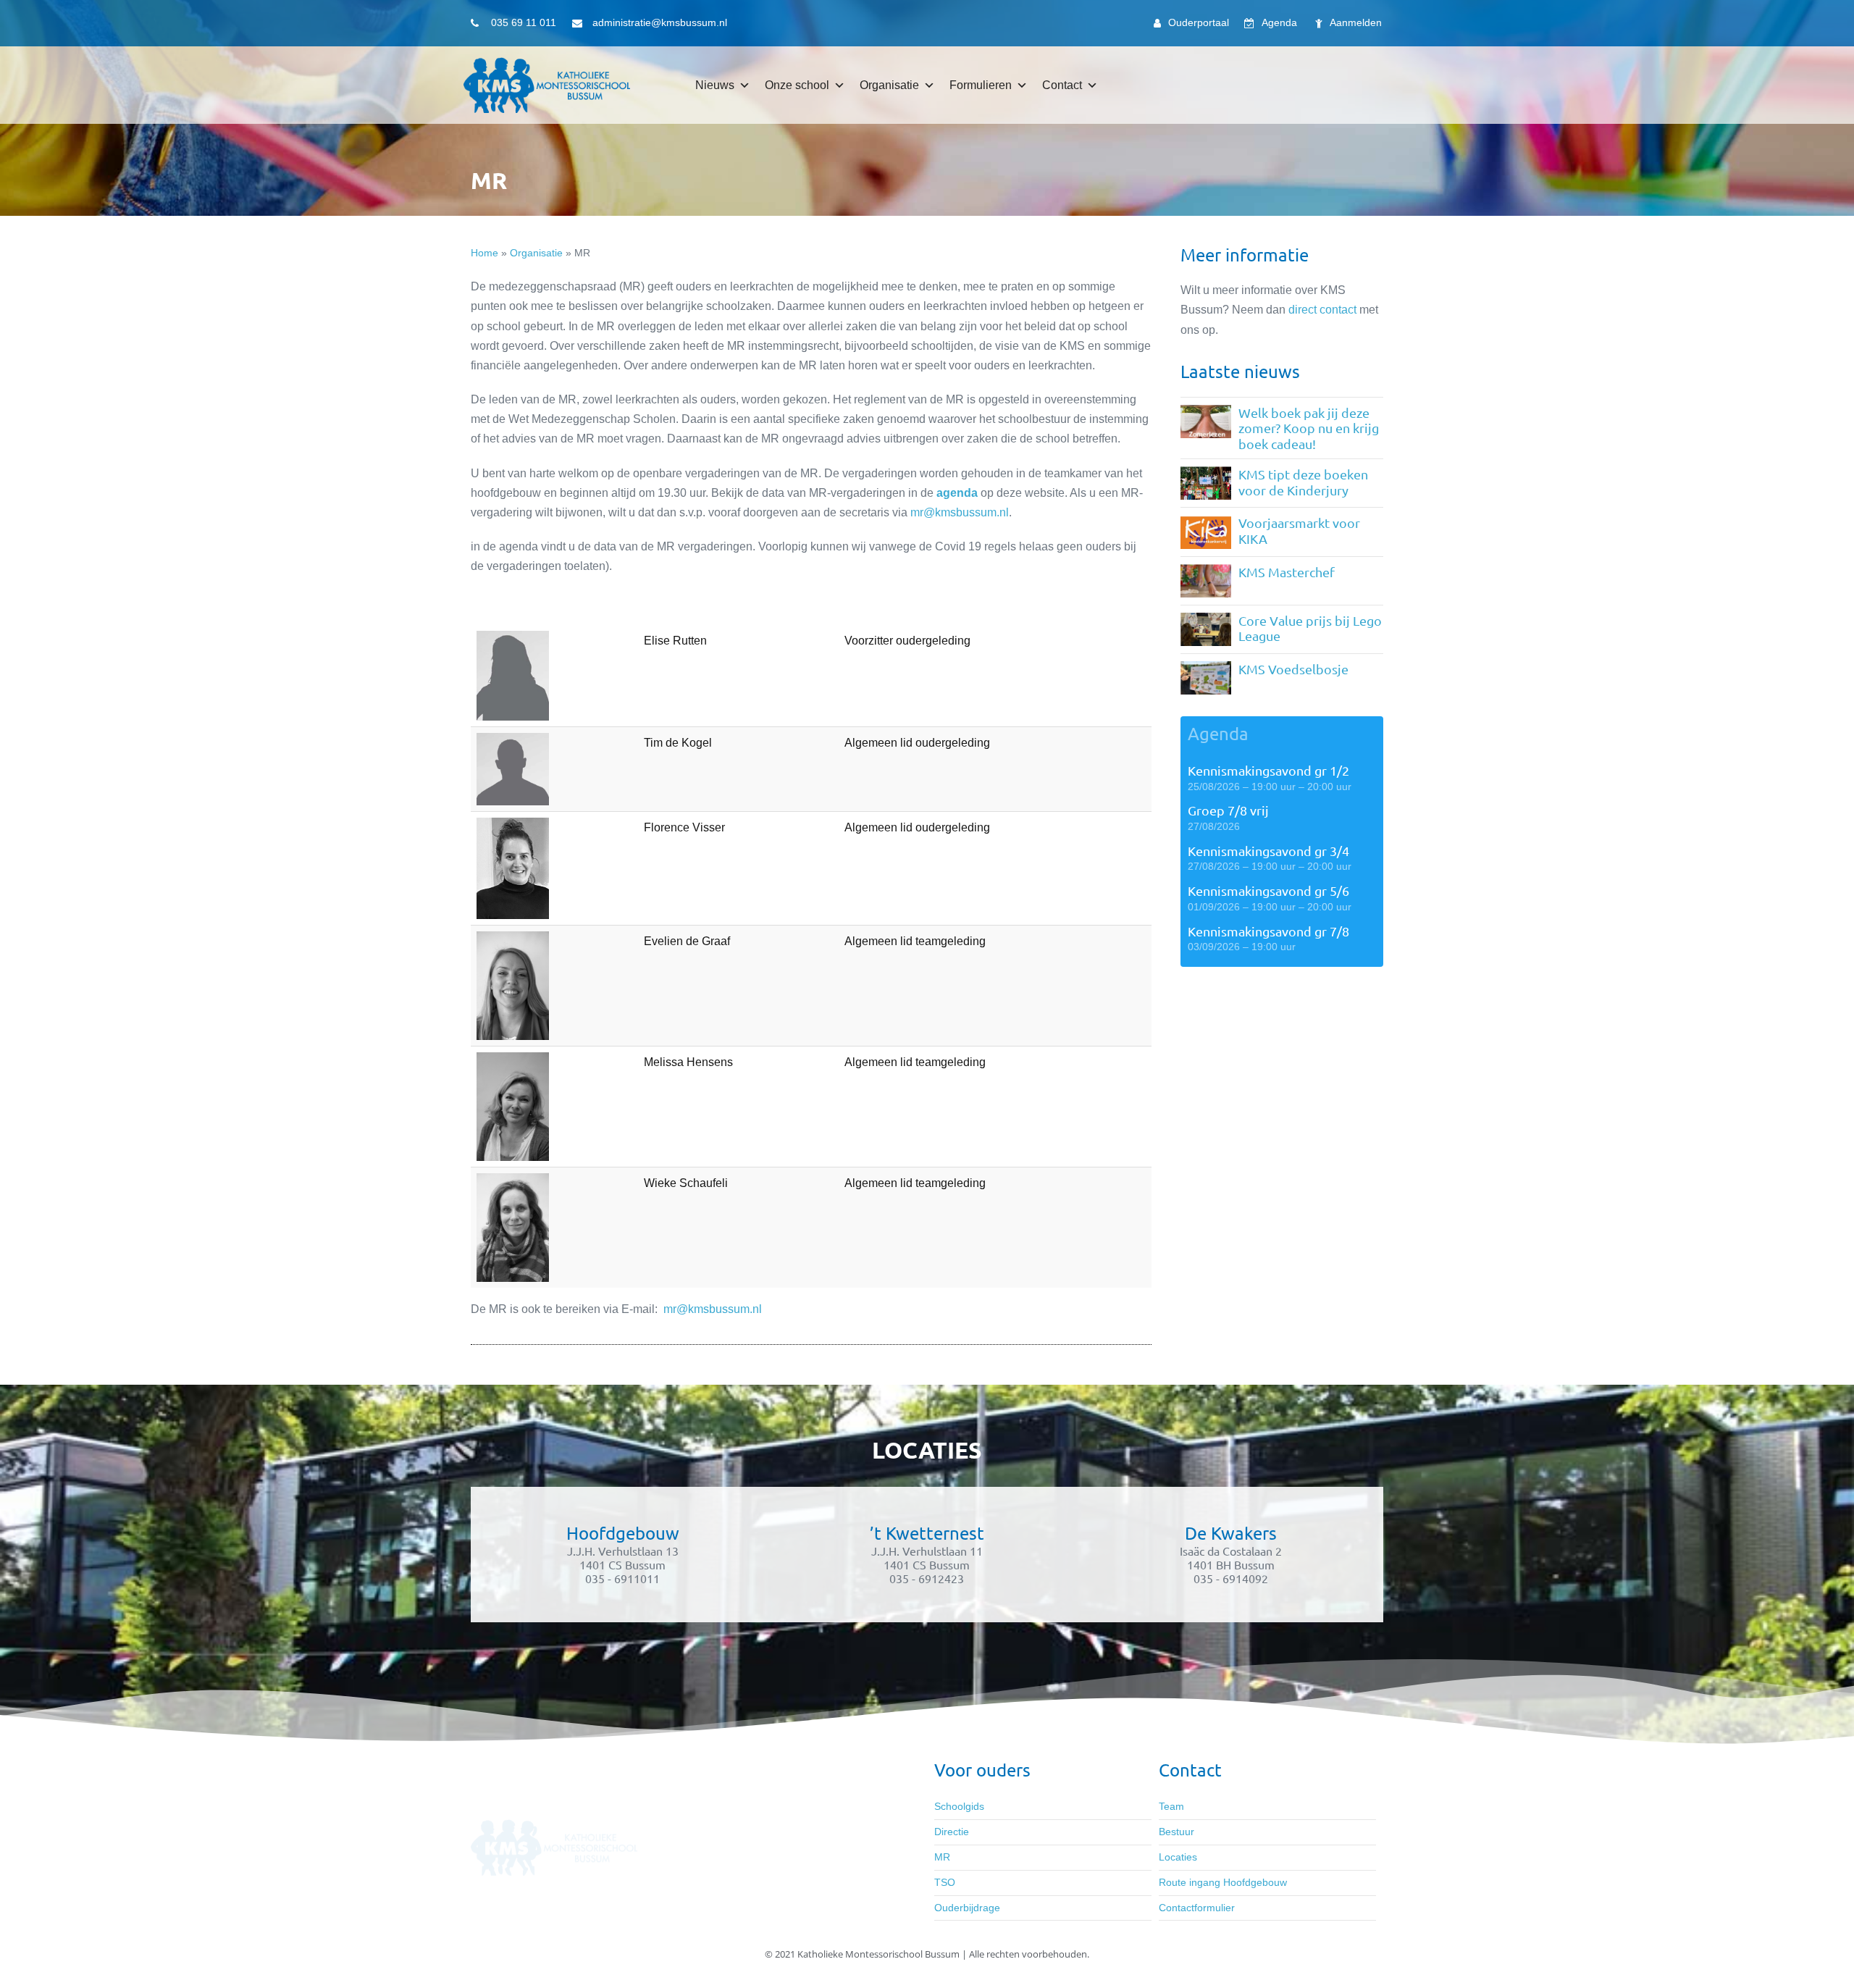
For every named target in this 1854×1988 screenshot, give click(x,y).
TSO (945, 1882)
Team (1171, 1806)
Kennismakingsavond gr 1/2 (1268, 770)
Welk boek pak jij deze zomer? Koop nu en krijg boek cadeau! (1309, 428)
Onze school (797, 85)
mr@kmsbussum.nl (960, 512)
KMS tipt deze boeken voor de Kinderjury (1303, 482)
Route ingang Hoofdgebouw (1223, 1882)
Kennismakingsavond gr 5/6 (1268, 890)
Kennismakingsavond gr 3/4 (1268, 851)
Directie (952, 1832)
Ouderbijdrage (967, 1908)
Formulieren (981, 85)
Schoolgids (959, 1806)
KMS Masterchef (1287, 572)
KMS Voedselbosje (1293, 669)
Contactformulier (1197, 1908)
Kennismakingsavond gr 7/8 (1268, 931)
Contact (1062, 85)
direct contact (1322, 310)
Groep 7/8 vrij (1228, 810)
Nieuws (715, 85)
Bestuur (1176, 1832)
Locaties (1178, 1857)
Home (485, 253)
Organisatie (889, 85)
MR (942, 1857)
